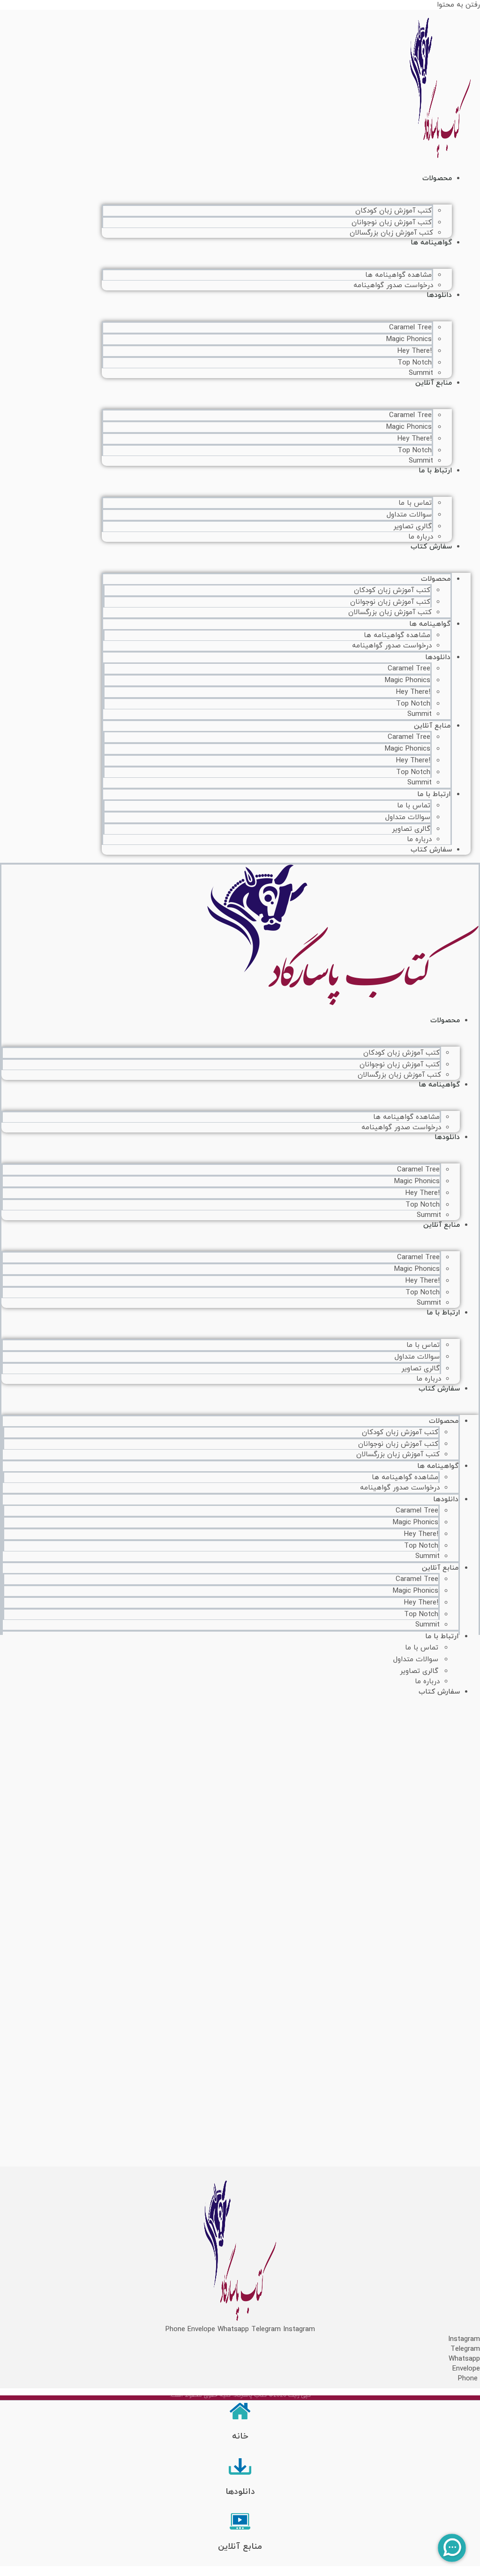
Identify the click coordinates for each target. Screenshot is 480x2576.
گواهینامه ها (431, 243)
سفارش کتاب (431, 547)
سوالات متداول (409, 515)
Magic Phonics (409, 339)
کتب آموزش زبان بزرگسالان (391, 233)
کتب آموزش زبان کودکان (394, 211)
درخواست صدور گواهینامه (393, 285)
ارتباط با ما (435, 471)
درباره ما (419, 840)
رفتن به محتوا (458, 5)
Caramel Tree (410, 328)
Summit (420, 714)
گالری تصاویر (412, 527)
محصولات (437, 179)
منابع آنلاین (434, 383)
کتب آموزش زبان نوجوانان (392, 223)
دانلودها (439, 295)
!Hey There (415, 351)
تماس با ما (415, 503)
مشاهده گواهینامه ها (398, 275)
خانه (240, 2436)
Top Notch (415, 363)
